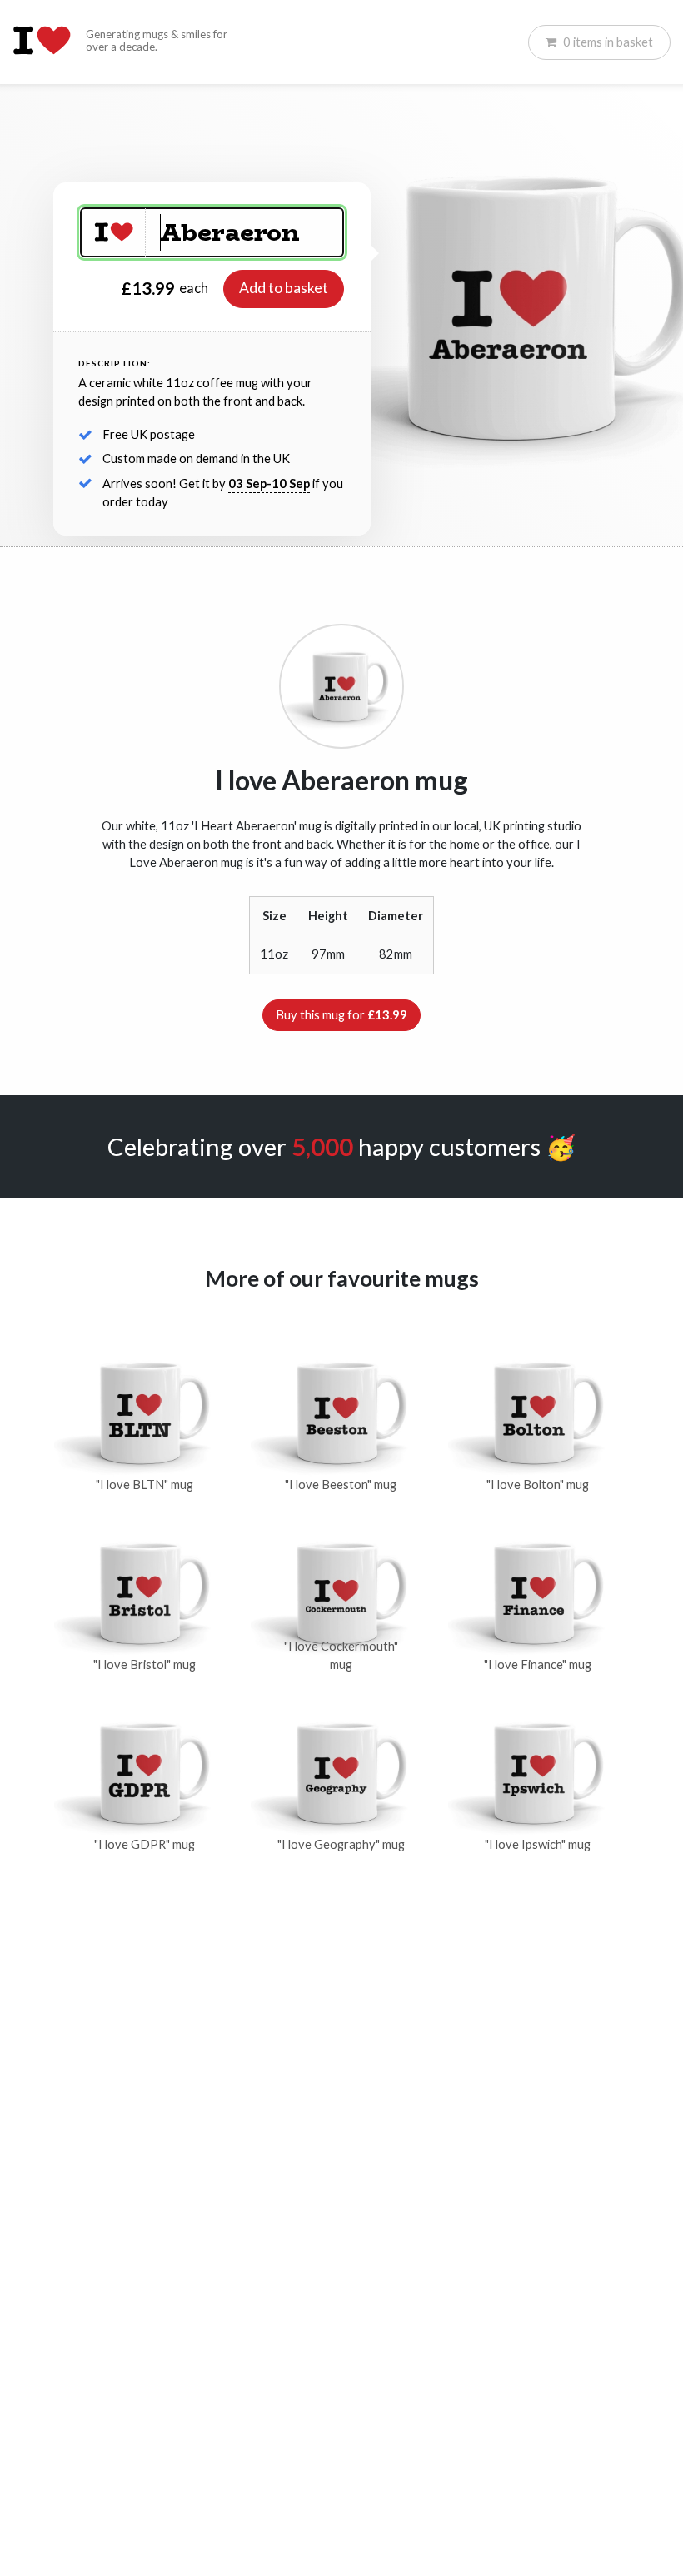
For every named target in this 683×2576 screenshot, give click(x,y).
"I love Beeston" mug (341, 1485)
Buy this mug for (341, 1015)
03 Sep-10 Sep (269, 483)
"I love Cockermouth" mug (341, 1655)
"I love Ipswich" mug (538, 1844)
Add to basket (284, 288)
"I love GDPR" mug (145, 1844)
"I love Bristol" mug (145, 1664)
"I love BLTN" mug (145, 1485)
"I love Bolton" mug (538, 1485)
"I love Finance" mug (538, 1664)
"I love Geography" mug (341, 1844)
